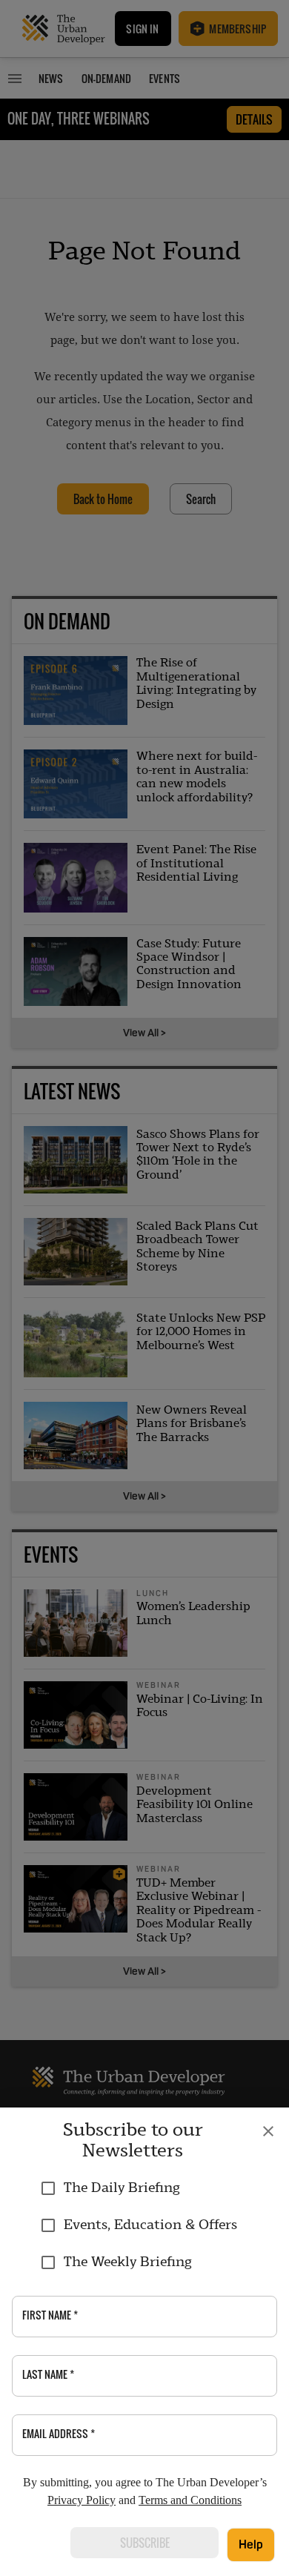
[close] (268, 2131)
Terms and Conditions (190, 2500)
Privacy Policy (82, 2500)
